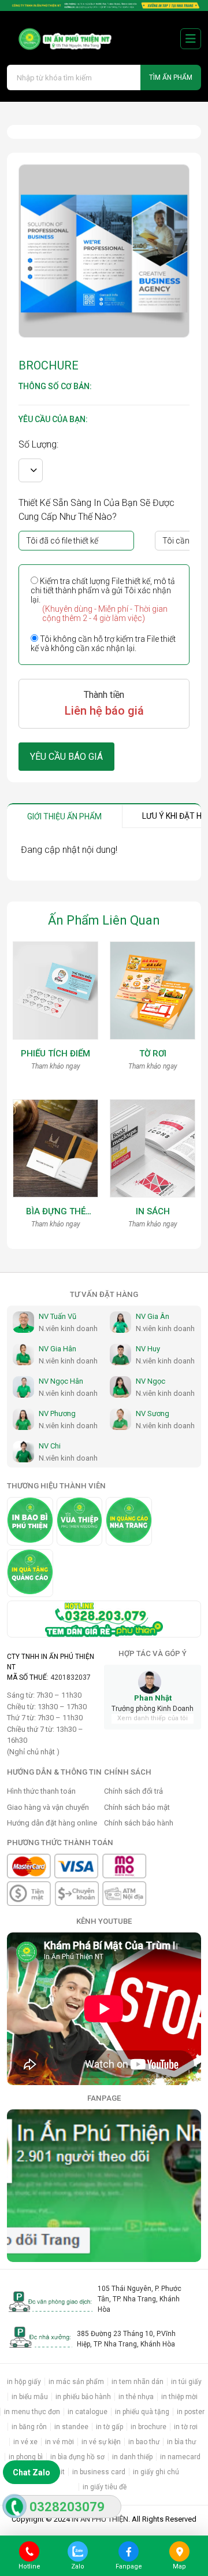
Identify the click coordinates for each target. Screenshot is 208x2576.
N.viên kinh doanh (68, 1328)
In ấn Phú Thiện (100, 2519)
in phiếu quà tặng (142, 2412)
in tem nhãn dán (138, 2382)
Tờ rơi (153, 1054)
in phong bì (26, 2457)
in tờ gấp (109, 2427)
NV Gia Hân (57, 1349)
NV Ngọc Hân (61, 1381)
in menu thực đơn (32, 2412)
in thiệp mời (179, 2397)
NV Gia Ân (153, 1316)
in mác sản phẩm (76, 2382)
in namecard (180, 2457)
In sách (153, 1211)
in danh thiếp (132, 2457)
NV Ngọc (151, 1381)
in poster (191, 2412)
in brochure (148, 2427)
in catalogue (88, 2412)
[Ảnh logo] (60, 38)
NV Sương (153, 1413)
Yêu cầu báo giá (66, 757)
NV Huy (148, 1349)
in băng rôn (29, 2427)
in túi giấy (186, 2382)
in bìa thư (181, 2442)
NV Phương (57, 1413)
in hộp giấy (24, 2382)
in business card (99, 2472)
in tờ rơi (186, 2427)
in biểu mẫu (30, 2397)
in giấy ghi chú (156, 2472)
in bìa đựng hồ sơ (77, 2457)
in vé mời (60, 2442)
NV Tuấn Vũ (57, 1316)
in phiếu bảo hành (83, 2397)
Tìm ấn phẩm (171, 77)
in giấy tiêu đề (105, 2487)
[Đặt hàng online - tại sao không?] (104, 5)
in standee (71, 2427)
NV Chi (50, 1446)
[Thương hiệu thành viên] (30, 1521)
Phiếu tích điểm (55, 1054)
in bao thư (144, 2442)
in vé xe (25, 2442)
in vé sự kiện (101, 2442)
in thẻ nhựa (136, 2397)
